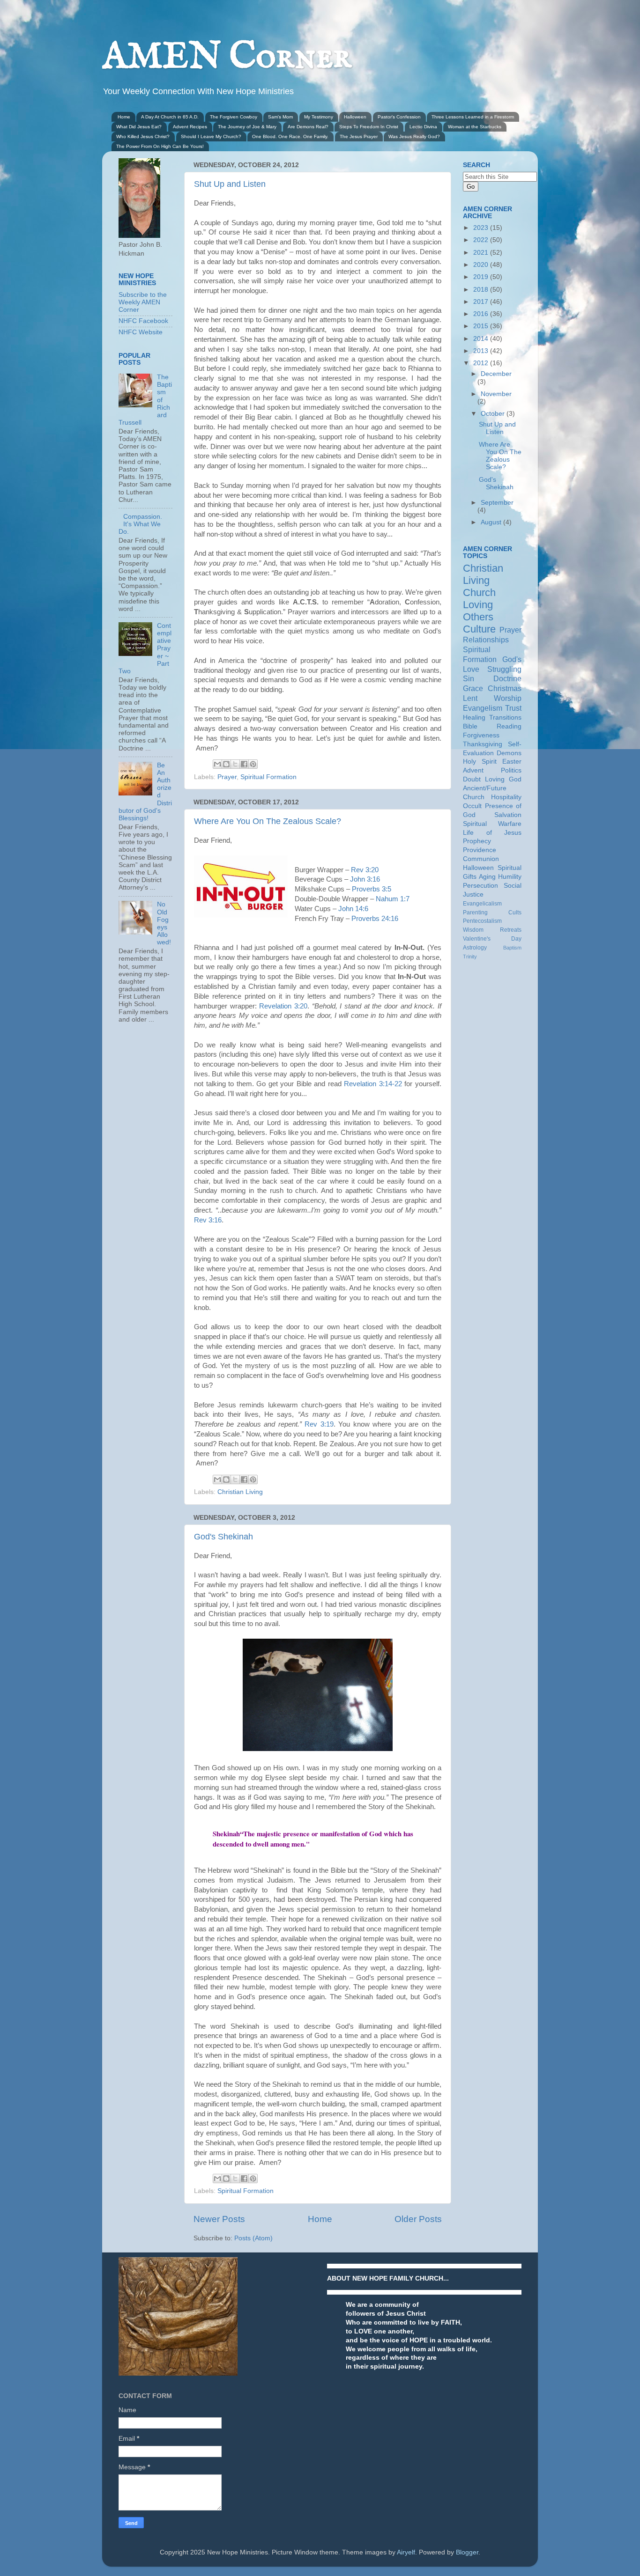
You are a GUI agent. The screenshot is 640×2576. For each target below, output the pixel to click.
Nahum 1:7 (393, 899)
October (494, 414)
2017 (482, 302)
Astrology (475, 948)
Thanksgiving (483, 744)
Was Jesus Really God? (414, 136)
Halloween (355, 117)
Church (479, 592)
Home (124, 117)
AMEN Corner (227, 57)
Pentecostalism (482, 921)
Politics (511, 770)
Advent (473, 770)
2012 (482, 363)
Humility (510, 877)
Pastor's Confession (399, 117)
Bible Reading (492, 726)
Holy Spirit (480, 762)
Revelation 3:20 (283, 1006)
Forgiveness (481, 735)
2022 (482, 240)
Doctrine (507, 678)
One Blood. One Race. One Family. (290, 136)
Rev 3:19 (319, 1424)
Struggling (504, 669)
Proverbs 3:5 (372, 889)
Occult (472, 806)
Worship (508, 698)
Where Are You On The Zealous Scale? (268, 821)
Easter (512, 762)
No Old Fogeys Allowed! (164, 923)
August (492, 522)
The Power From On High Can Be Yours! (160, 146)
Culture (479, 629)
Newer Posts (219, 2219)
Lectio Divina (423, 127)
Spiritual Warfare (492, 824)
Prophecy (477, 841)
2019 (482, 277)
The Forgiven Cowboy (234, 117)
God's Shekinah (223, 1537)
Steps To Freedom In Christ (369, 127)
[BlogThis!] (226, 764)
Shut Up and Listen (230, 184)
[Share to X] (235, 764)
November (496, 394)
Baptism (512, 948)
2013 (482, 351)
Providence (480, 850)
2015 (482, 326)
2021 (482, 253)
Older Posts (418, 2219)
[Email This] (217, 764)
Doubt (472, 779)
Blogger (467, 2552)
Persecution (480, 886)
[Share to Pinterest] (253, 764)
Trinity (470, 957)
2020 (482, 265)
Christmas (505, 688)
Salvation (508, 815)
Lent (470, 698)
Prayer (227, 777)
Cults (515, 913)
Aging (487, 877)
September (497, 503)
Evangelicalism (482, 904)
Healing (474, 718)
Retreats (511, 930)
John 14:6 (353, 909)
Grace (473, 688)
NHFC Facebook (143, 321)
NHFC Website (141, 332)
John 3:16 (365, 879)
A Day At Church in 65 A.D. (170, 117)
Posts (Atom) (253, 2238)
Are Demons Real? (308, 127)
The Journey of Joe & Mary (247, 127)
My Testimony (319, 117)
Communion (481, 859)
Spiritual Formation (268, 777)
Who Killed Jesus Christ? (143, 136)
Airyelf (406, 2552)
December (496, 374)
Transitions (505, 718)
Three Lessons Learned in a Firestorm (473, 117)
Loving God (503, 779)
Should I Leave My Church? (211, 136)
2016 (482, 314)
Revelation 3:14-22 (373, 1084)
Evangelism (483, 708)
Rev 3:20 (365, 870)
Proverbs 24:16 (375, 919)
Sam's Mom (280, 117)
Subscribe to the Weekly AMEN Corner (143, 302)
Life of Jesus (492, 833)
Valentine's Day (492, 939)
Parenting (475, 913)
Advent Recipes (190, 127)
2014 (482, 339)
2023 (482, 228)
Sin (469, 678)
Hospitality (506, 797)
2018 (482, 290)
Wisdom (473, 930)
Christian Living (240, 1492)
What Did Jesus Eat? (139, 127)
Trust (513, 708)
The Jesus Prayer (359, 136)
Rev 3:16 (208, 1220)
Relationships (486, 640)
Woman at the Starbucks (475, 127)
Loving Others (478, 611)
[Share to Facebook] (244, 764)
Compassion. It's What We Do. (140, 524)
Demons (509, 753)
